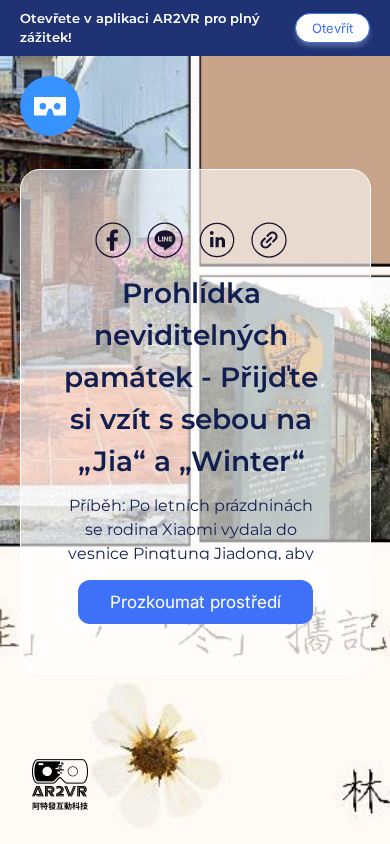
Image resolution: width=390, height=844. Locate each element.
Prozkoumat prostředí (195, 602)
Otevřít (332, 28)
